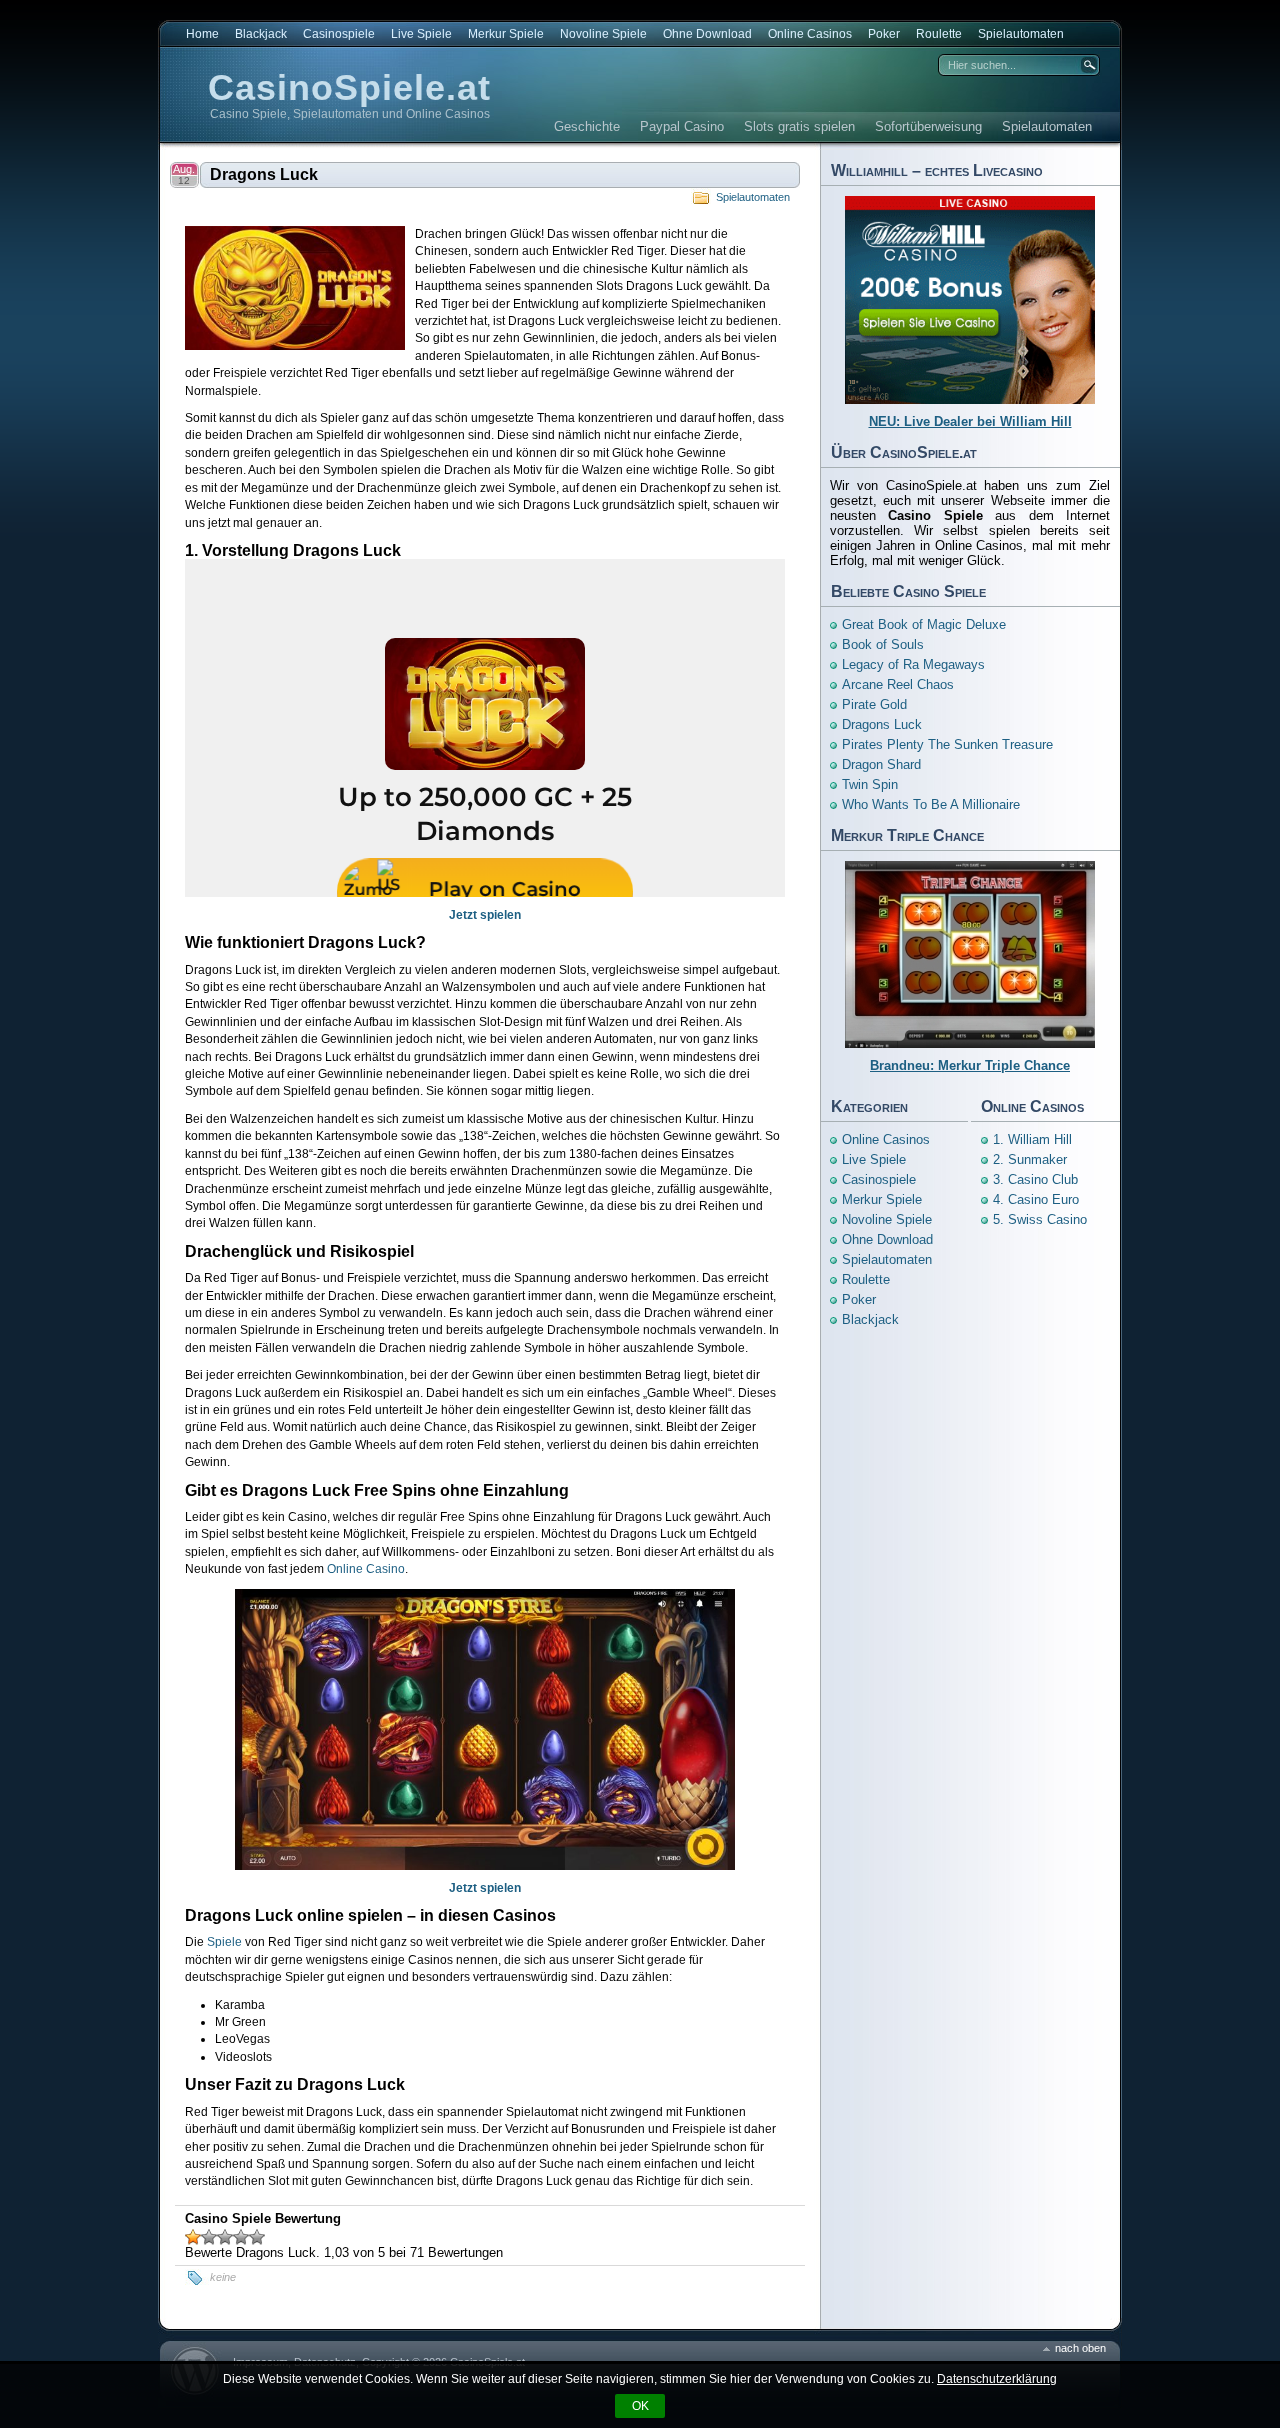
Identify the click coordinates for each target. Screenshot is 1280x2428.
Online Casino (366, 1569)
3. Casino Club (1035, 1179)
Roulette (939, 34)
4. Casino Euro (1036, 1199)
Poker (884, 34)
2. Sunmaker (1030, 1159)
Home (202, 34)
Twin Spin (870, 784)
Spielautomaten (1021, 34)
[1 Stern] (193, 2237)
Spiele (224, 1942)
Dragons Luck (264, 174)
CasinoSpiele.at (349, 87)
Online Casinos (810, 34)
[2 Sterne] (209, 2237)
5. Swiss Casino (1040, 1219)
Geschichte (587, 126)
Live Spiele (421, 34)
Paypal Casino (682, 126)
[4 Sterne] (241, 2237)
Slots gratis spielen (799, 126)
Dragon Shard (881, 764)
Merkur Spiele (506, 34)
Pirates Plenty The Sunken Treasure (947, 744)
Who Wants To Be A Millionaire (931, 804)
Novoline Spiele (603, 34)
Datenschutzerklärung (997, 2379)
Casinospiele (339, 34)
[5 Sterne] (257, 2237)
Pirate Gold (874, 704)
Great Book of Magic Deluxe (924, 624)
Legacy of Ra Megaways (913, 664)
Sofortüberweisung (928, 126)
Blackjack (261, 34)
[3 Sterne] (225, 2237)
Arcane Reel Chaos (898, 684)
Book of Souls (883, 644)
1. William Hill (1032, 1139)
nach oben (1080, 2348)
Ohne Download (707, 34)
